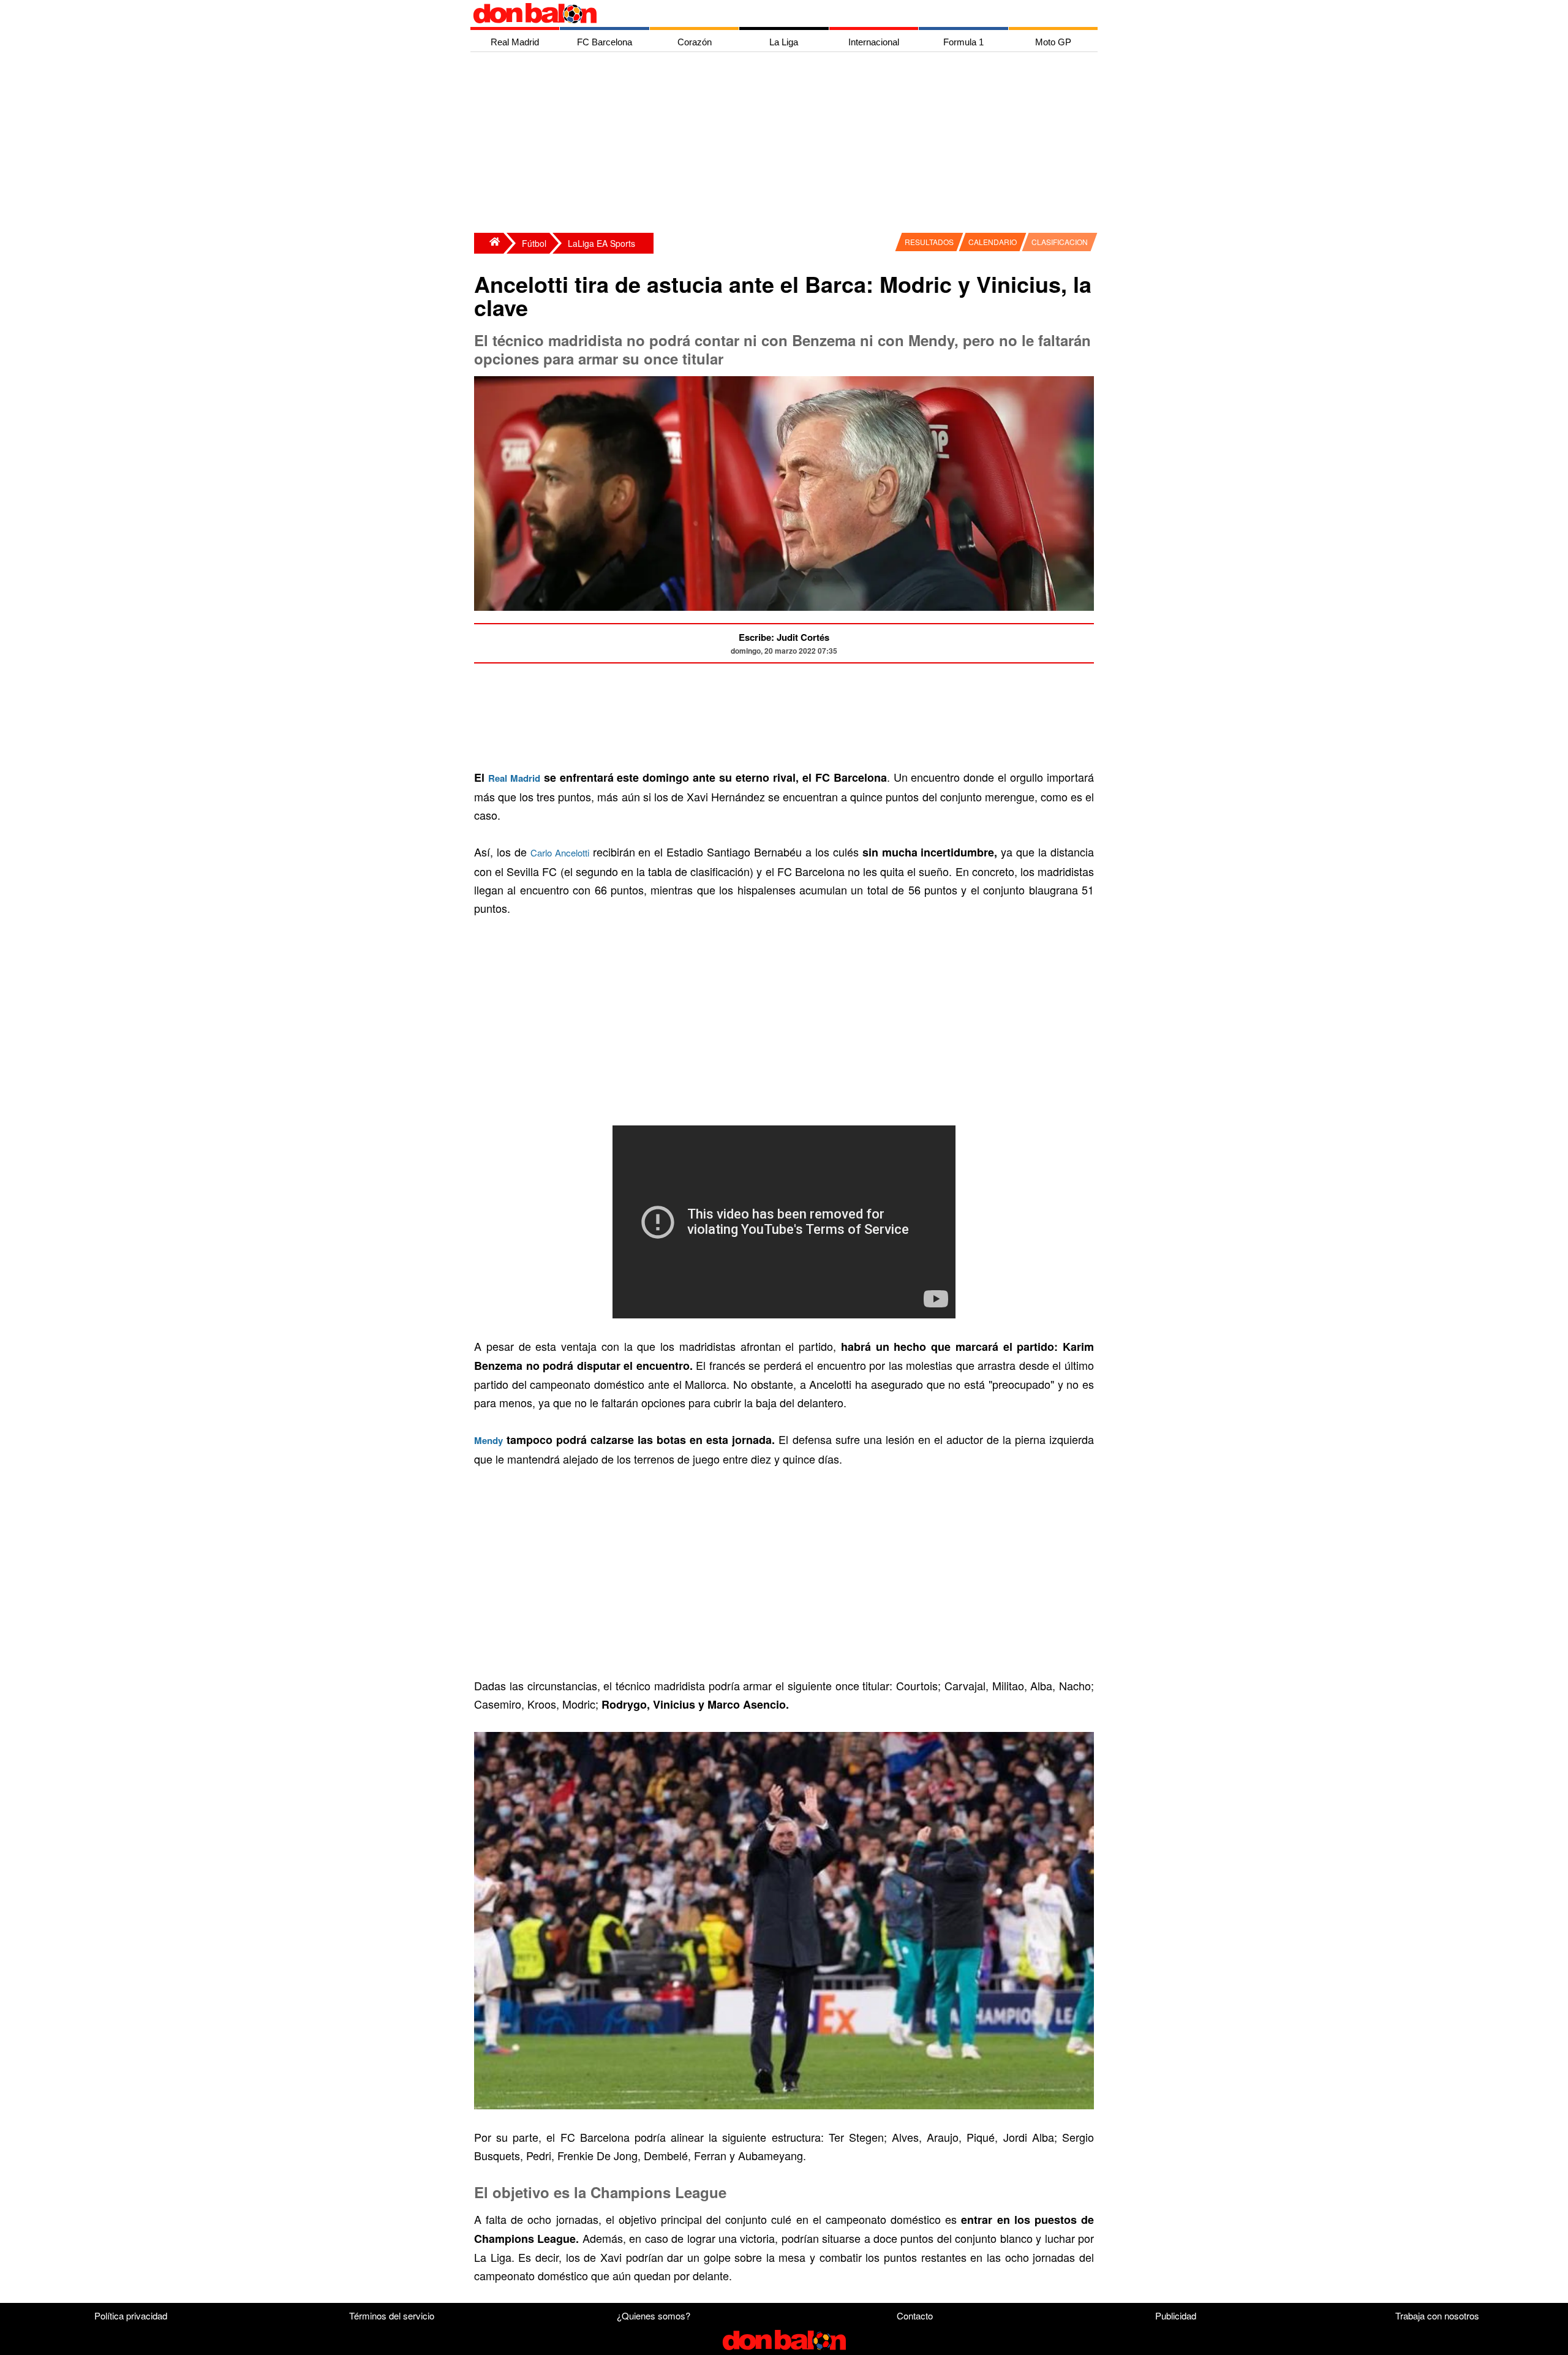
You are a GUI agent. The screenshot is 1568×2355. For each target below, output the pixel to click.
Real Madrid (514, 778)
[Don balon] (770, 13)
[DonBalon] (489, 243)
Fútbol (534, 243)
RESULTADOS (929, 242)
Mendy (488, 1440)
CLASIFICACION (1060, 242)
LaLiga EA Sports (601, 243)
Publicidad (1176, 2315)
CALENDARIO (993, 242)
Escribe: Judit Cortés (784, 637)
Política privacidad (131, 2315)
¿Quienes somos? (654, 2315)
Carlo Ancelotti (560, 852)
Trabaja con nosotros (1437, 2315)
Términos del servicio (392, 2315)
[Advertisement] (787, 144)
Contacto (915, 2315)
